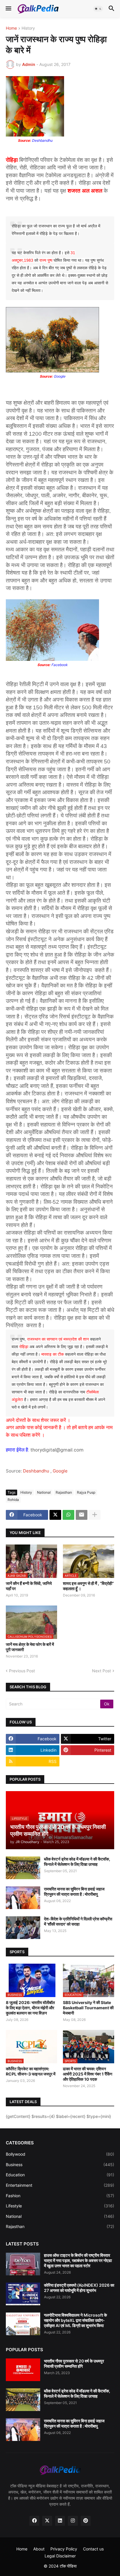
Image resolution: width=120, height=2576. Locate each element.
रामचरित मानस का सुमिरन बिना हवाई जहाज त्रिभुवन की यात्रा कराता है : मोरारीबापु (74, 1891)
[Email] (82, 1515)
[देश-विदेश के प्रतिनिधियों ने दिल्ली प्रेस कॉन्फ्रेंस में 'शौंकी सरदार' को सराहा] (23, 1928)
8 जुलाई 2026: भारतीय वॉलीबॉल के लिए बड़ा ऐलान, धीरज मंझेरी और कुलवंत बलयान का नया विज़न (30, 2008)
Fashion (60, 2196)
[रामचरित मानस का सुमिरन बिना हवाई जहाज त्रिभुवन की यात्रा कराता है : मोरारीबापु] (23, 1898)
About (39, 2549)
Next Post (102, 1671)
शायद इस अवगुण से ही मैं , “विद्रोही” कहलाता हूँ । (88, 1586)
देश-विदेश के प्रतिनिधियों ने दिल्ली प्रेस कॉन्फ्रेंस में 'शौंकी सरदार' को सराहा (78, 1921)
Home (11, 28)
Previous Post (22, 1671)
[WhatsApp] (68, 1515)
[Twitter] (55, 1515)
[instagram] (73, 2521)
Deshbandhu (37, 1471)
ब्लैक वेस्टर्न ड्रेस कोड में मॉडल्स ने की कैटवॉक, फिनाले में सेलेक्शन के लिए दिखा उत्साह (77, 1862)
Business (60, 2165)
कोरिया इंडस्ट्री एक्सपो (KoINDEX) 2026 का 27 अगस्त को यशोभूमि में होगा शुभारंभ (79, 2288)
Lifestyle (60, 2206)
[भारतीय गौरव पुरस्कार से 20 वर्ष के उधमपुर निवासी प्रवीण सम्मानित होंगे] (23, 2370)
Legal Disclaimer (60, 2556)
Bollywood (60, 2154)
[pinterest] (86, 2521)
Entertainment (60, 2185)
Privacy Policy (64, 2549)
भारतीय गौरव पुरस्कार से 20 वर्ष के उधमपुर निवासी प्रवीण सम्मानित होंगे (74, 2364)
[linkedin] (60, 2521)
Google (60, 1471)
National (44, 1492)
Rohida (13, 1500)
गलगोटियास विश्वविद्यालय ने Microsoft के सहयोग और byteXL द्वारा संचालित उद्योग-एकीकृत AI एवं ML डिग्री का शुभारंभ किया (75, 2320)
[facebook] (34, 2521)
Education (60, 2175)
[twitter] (47, 2521)
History (28, 28)
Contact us (93, 2549)
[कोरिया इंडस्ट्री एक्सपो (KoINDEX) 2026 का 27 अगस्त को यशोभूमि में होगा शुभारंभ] (23, 2294)
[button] (8, 9)
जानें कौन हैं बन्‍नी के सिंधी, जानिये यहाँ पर (29, 1586)
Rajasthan (64, 1492)
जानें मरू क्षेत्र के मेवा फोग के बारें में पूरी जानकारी (30, 1647)
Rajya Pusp (86, 1492)
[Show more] (95, 1515)
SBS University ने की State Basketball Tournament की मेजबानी (88, 2008)
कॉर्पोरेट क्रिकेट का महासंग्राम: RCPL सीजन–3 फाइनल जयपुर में (31, 2071)
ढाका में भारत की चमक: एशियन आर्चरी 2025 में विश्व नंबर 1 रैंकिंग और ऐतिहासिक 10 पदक (88, 2074)
